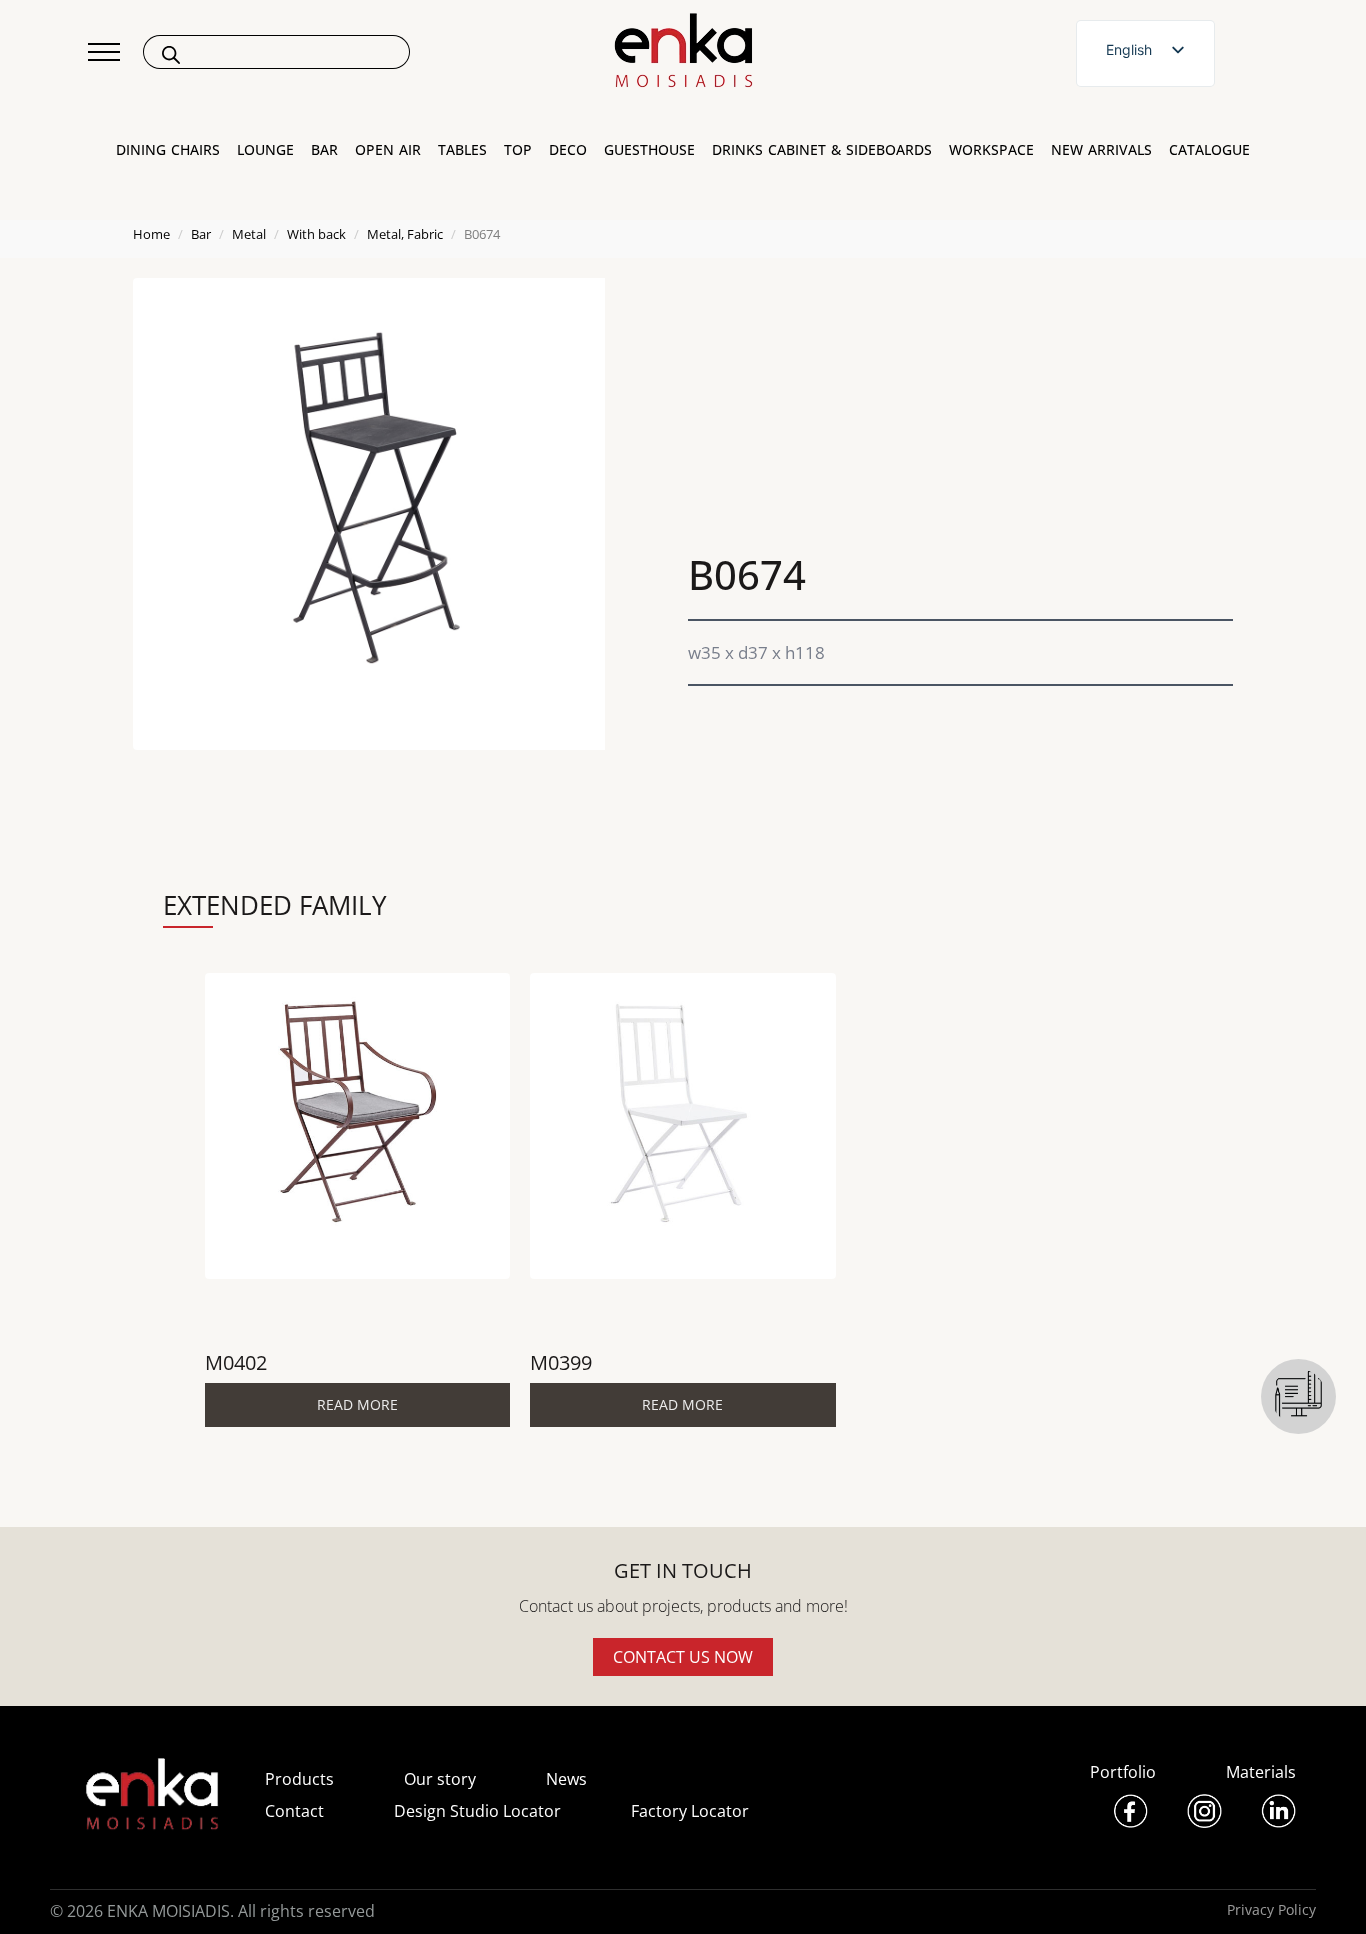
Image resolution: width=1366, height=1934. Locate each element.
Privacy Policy (1271, 1909)
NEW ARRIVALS (1101, 150)
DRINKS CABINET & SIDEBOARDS (822, 150)
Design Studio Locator (477, 1811)
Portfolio (1123, 1772)
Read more (357, 1404)
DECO (568, 150)
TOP (518, 150)
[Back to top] (1323, 1891)
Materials (1261, 1772)
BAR (324, 150)
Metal (249, 234)
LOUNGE (265, 150)
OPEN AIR (388, 150)
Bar (201, 234)
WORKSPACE (991, 150)
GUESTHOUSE (649, 150)
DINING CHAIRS (168, 150)
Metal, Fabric (405, 234)
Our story (440, 1779)
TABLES (462, 150)
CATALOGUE (1209, 150)
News (566, 1779)
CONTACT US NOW (683, 1657)
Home (151, 234)
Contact (294, 1811)
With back (316, 234)
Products (299, 1779)
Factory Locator (690, 1811)
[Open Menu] (104, 52)
